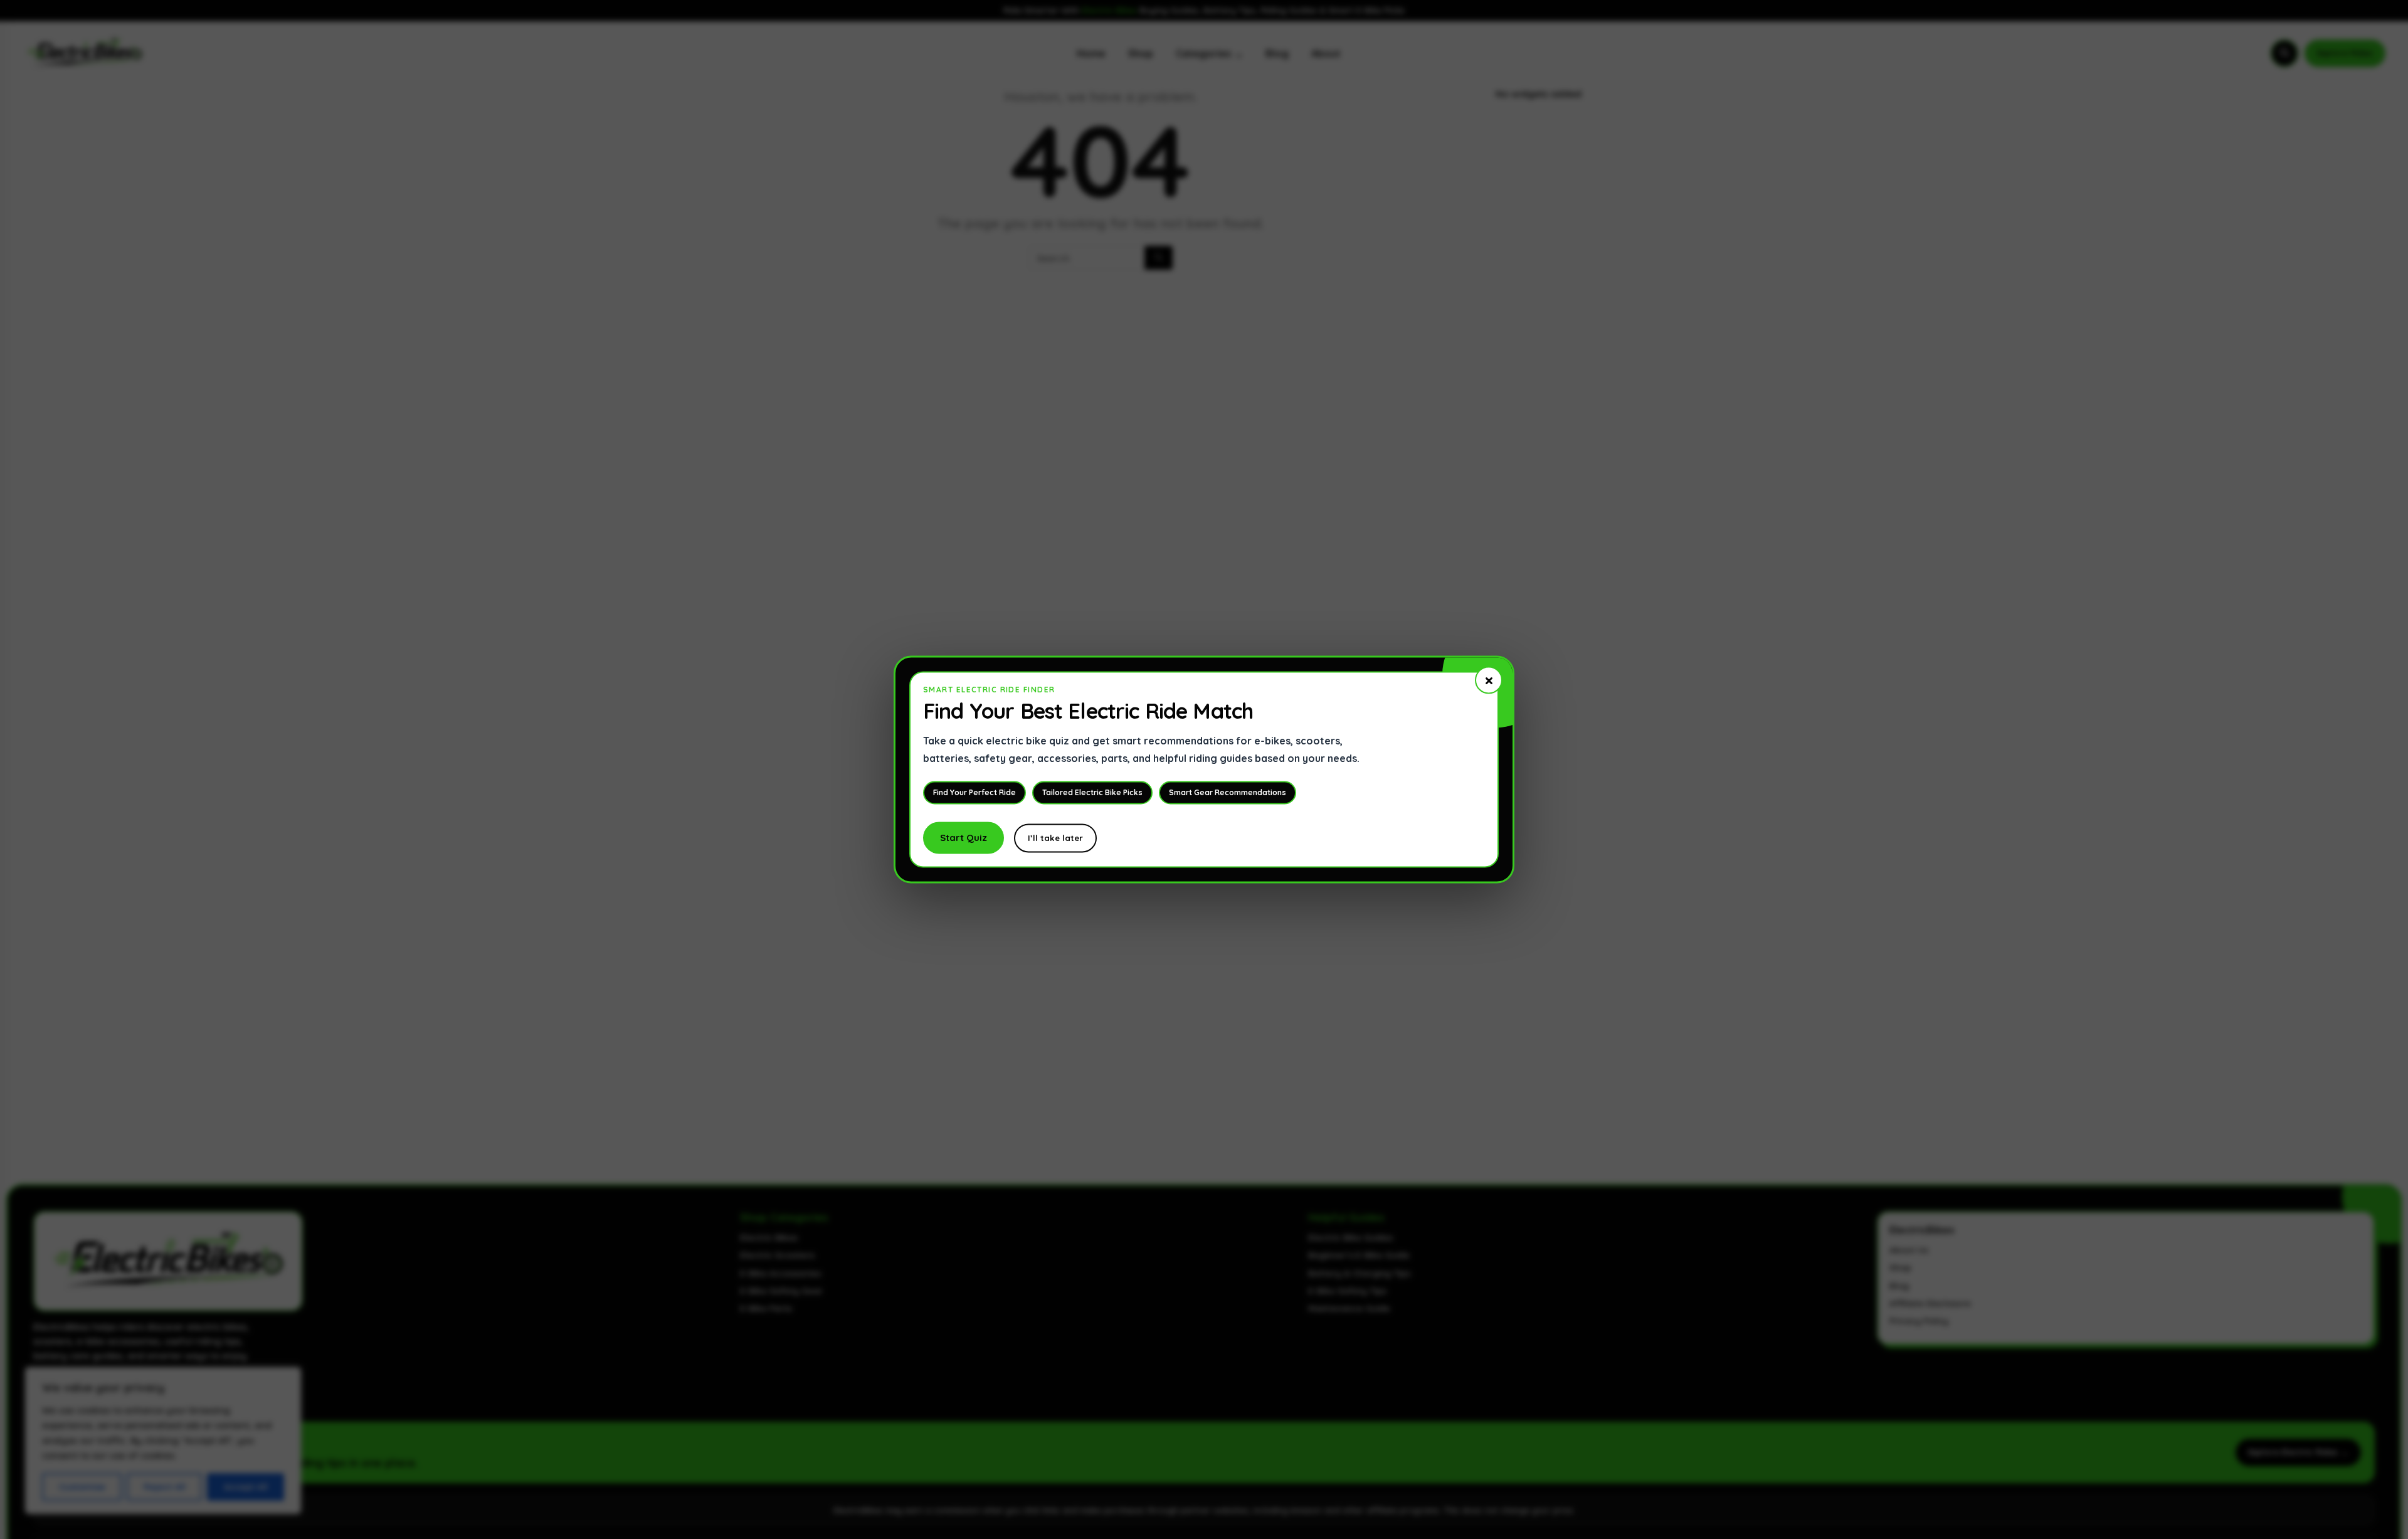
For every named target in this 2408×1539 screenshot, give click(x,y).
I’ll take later (1055, 838)
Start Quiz (964, 838)
